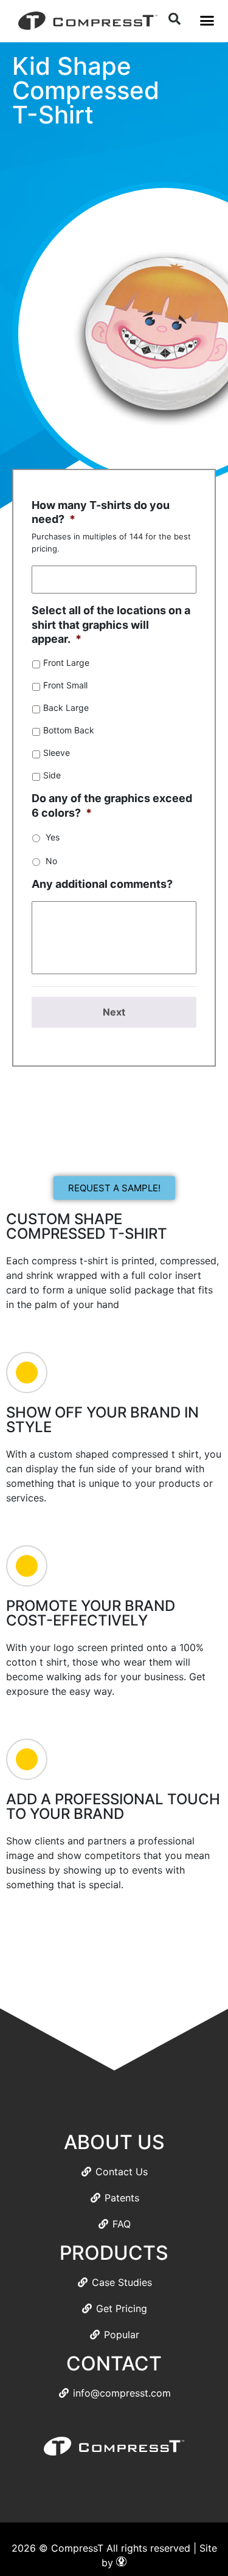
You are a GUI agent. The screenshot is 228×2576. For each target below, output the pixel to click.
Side (52, 775)
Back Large (66, 708)
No (51, 861)
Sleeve (57, 753)
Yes (53, 837)
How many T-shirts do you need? (101, 512)
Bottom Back (69, 730)
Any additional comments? (102, 884)
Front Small (65, 685)
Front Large (66, 663)
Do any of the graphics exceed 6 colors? (112, 805)
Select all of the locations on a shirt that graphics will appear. (111, 625)
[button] (207, 21)
